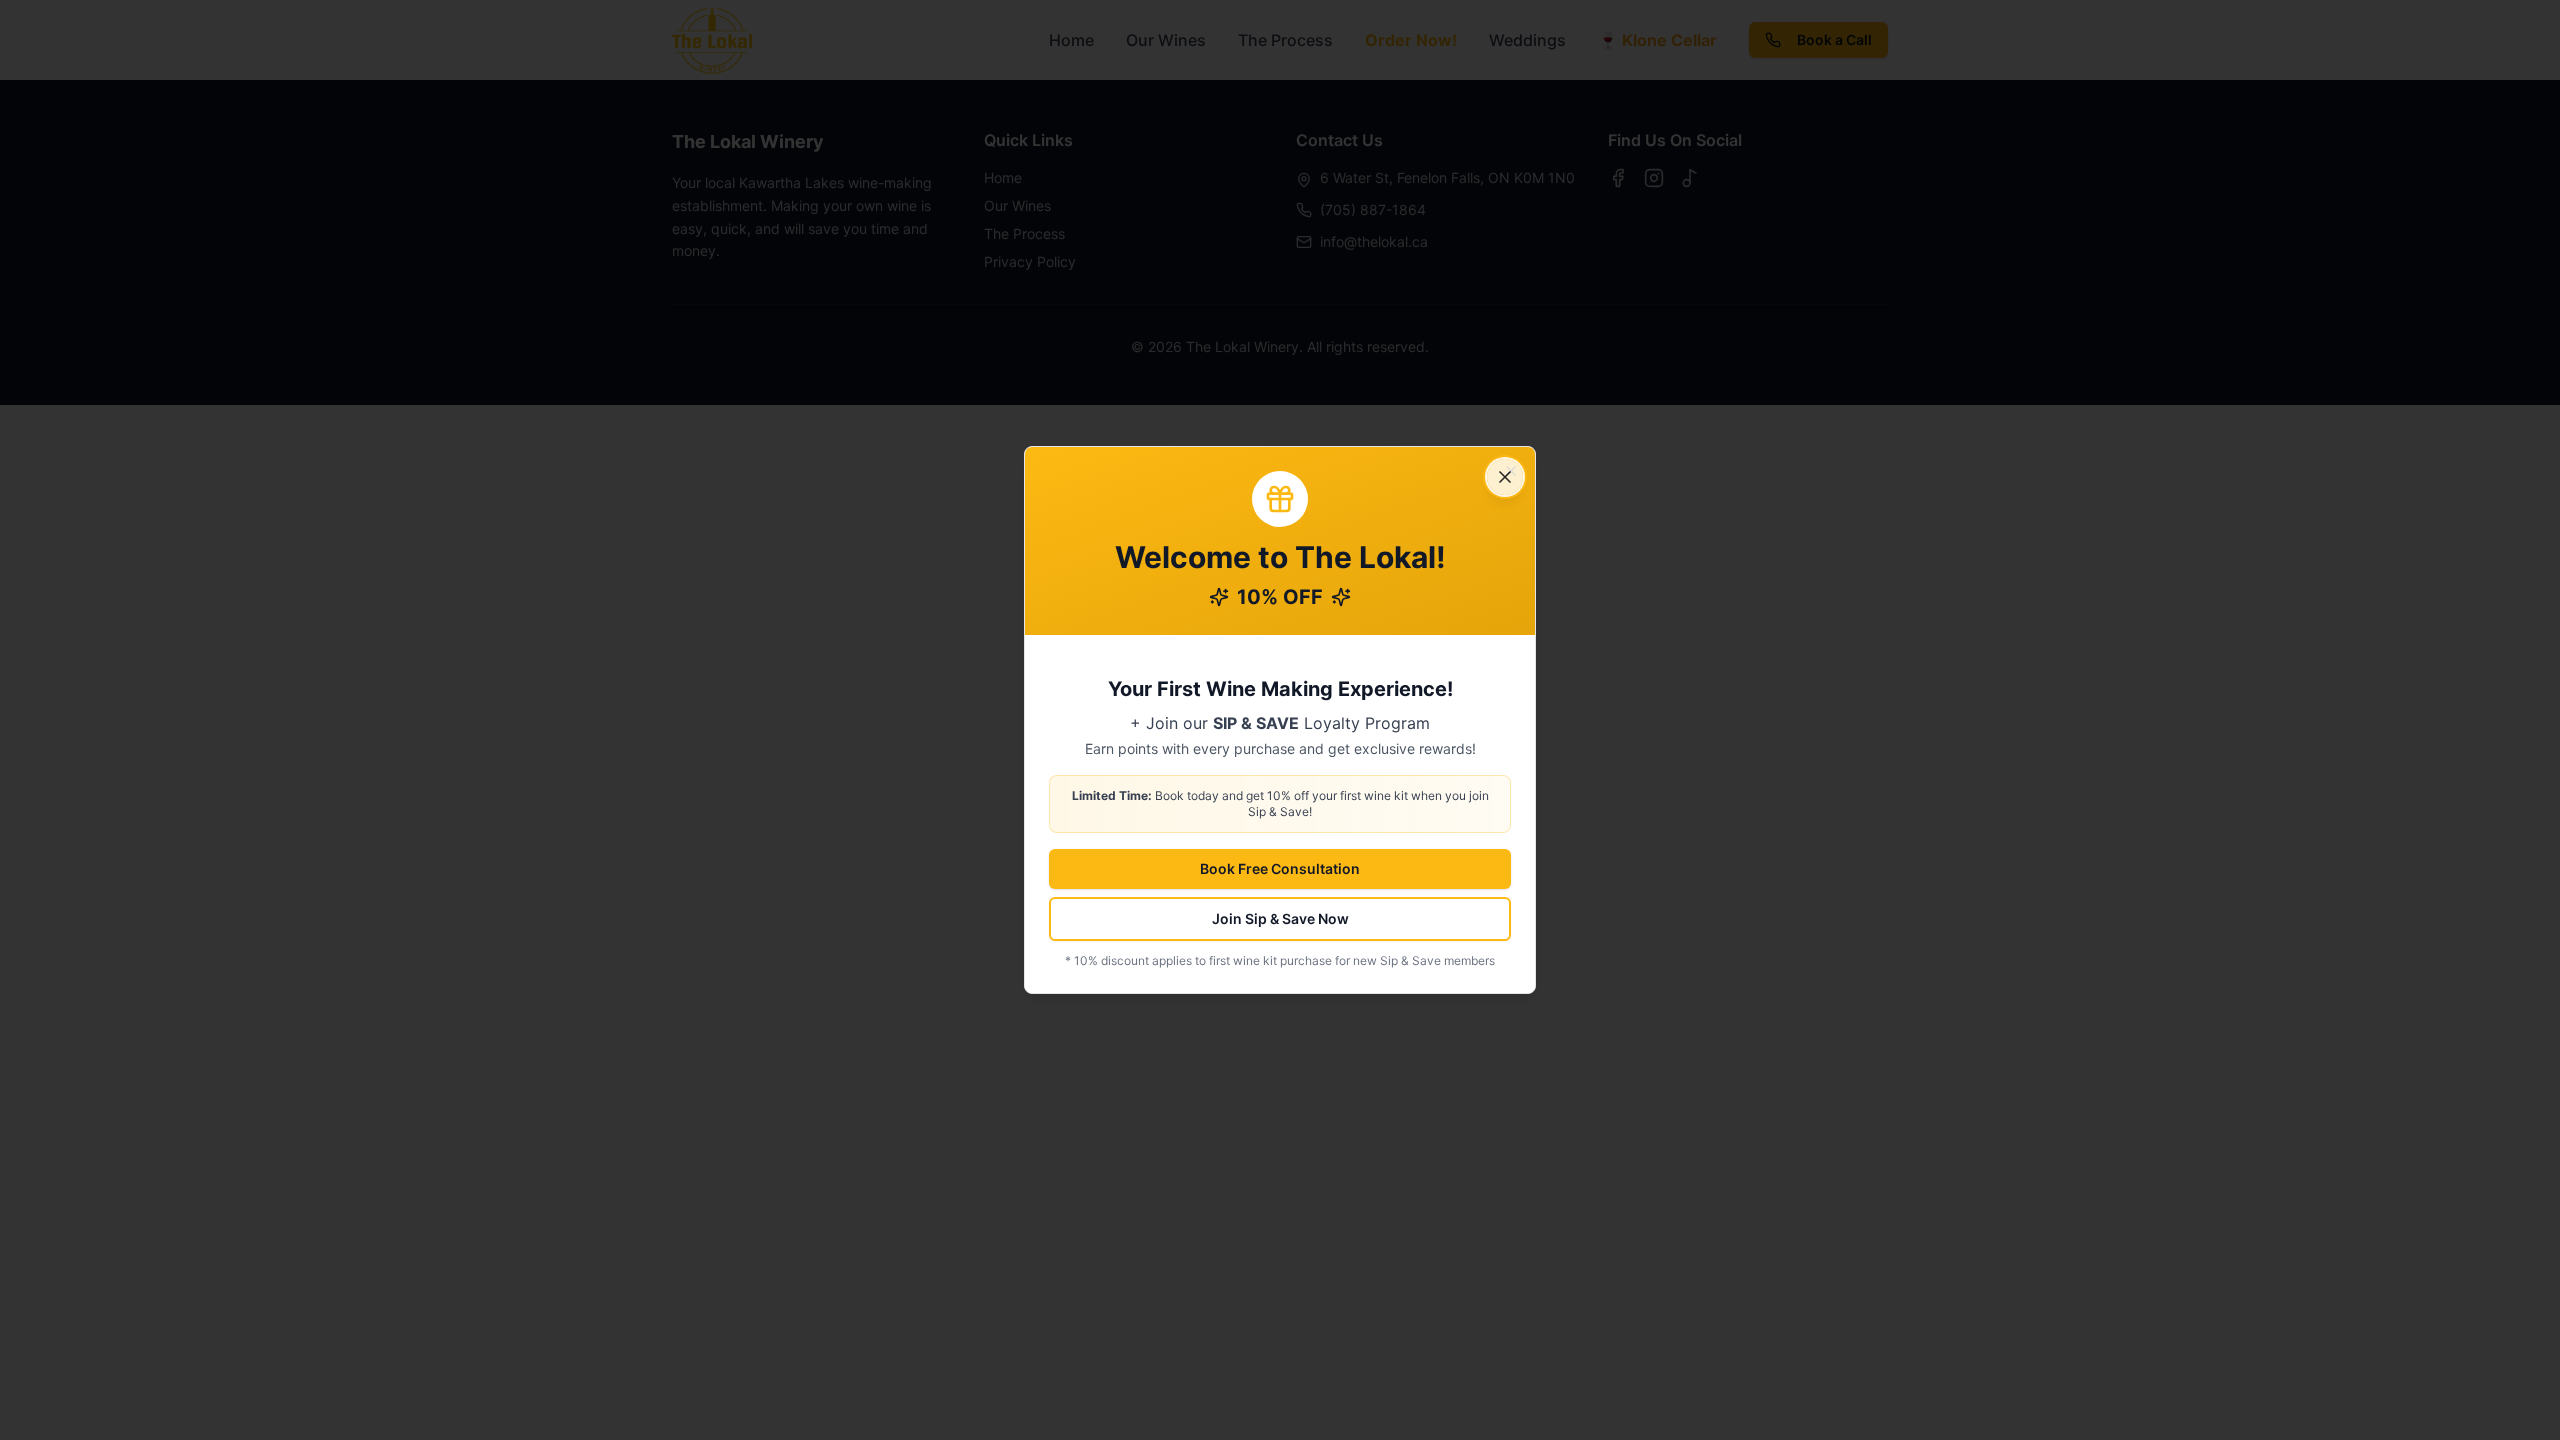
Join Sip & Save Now (1280, 918)
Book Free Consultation (1280, 868)
